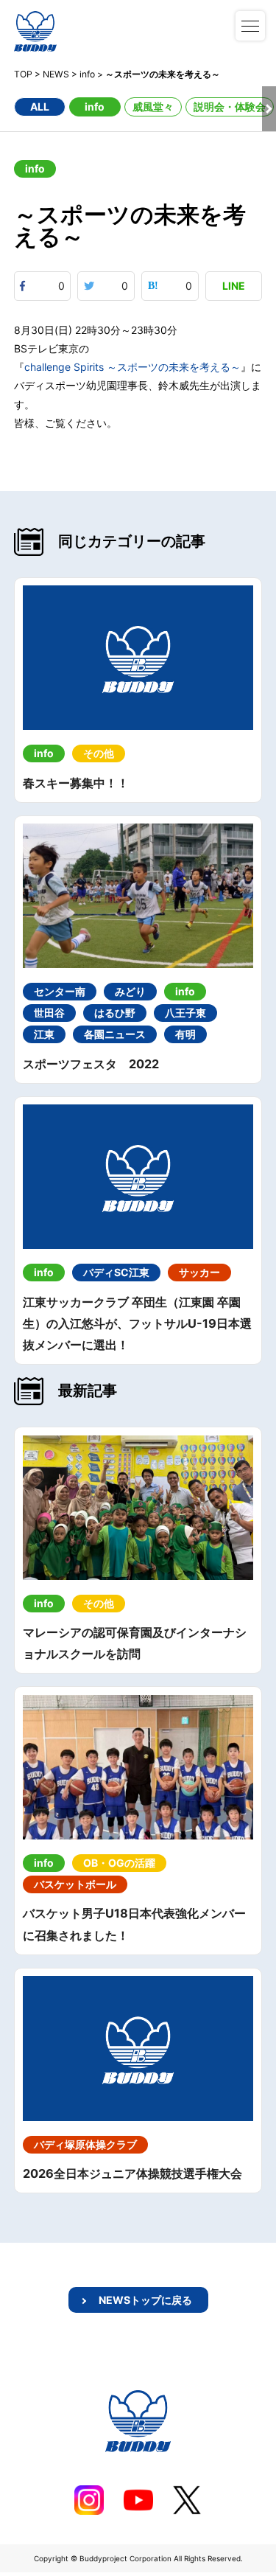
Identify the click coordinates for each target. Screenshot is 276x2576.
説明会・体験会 (230, 107)
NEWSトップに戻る (145, 2300)
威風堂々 (153, 107)
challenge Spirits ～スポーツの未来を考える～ (132, 367)
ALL (40, 107)
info (95, 107)
